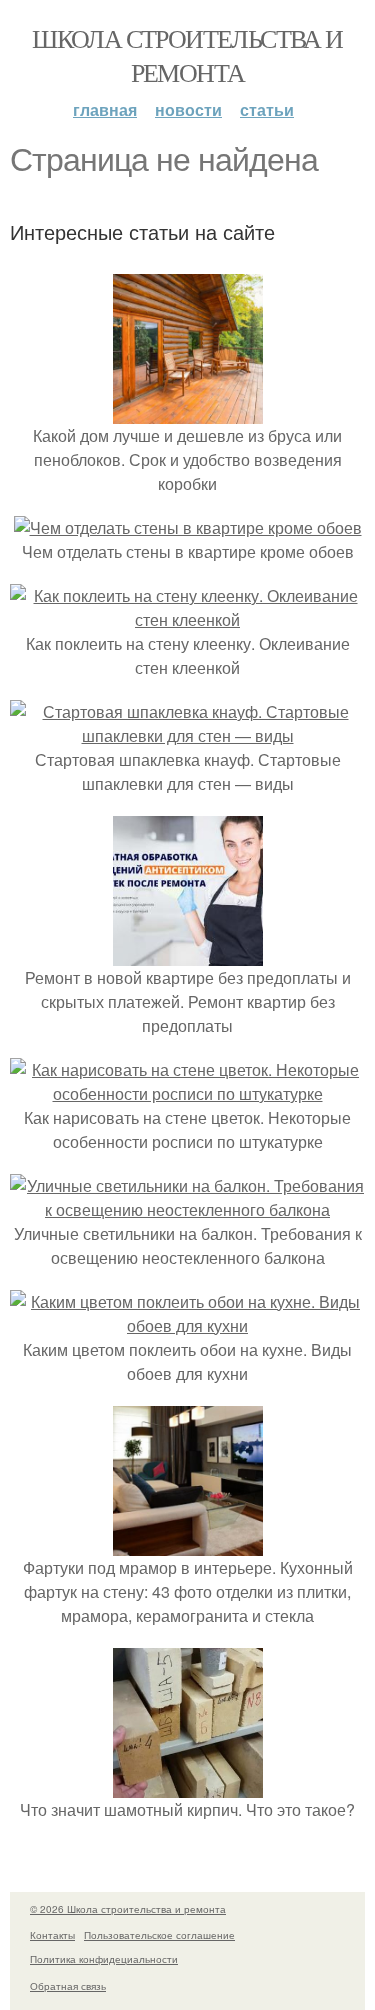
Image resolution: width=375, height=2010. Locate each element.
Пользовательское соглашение (159, 1935)
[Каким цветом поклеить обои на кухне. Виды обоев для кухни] (187, 1325)
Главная (105, 109)
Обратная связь (68, 1986)
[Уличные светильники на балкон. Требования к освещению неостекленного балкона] (187, 1209)
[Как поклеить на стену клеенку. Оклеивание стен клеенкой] (187, 619)
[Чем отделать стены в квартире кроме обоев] (188, 527)
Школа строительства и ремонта (187, 55)
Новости (188, 109)
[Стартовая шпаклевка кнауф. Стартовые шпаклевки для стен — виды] (187, 735)
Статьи (267, 109)
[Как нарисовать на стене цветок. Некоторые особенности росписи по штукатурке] (187, 1093)
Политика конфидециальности (104, 1959)
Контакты (52, 1935)
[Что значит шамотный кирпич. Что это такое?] (188, 1785)
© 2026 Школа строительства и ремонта (128, 1909)
